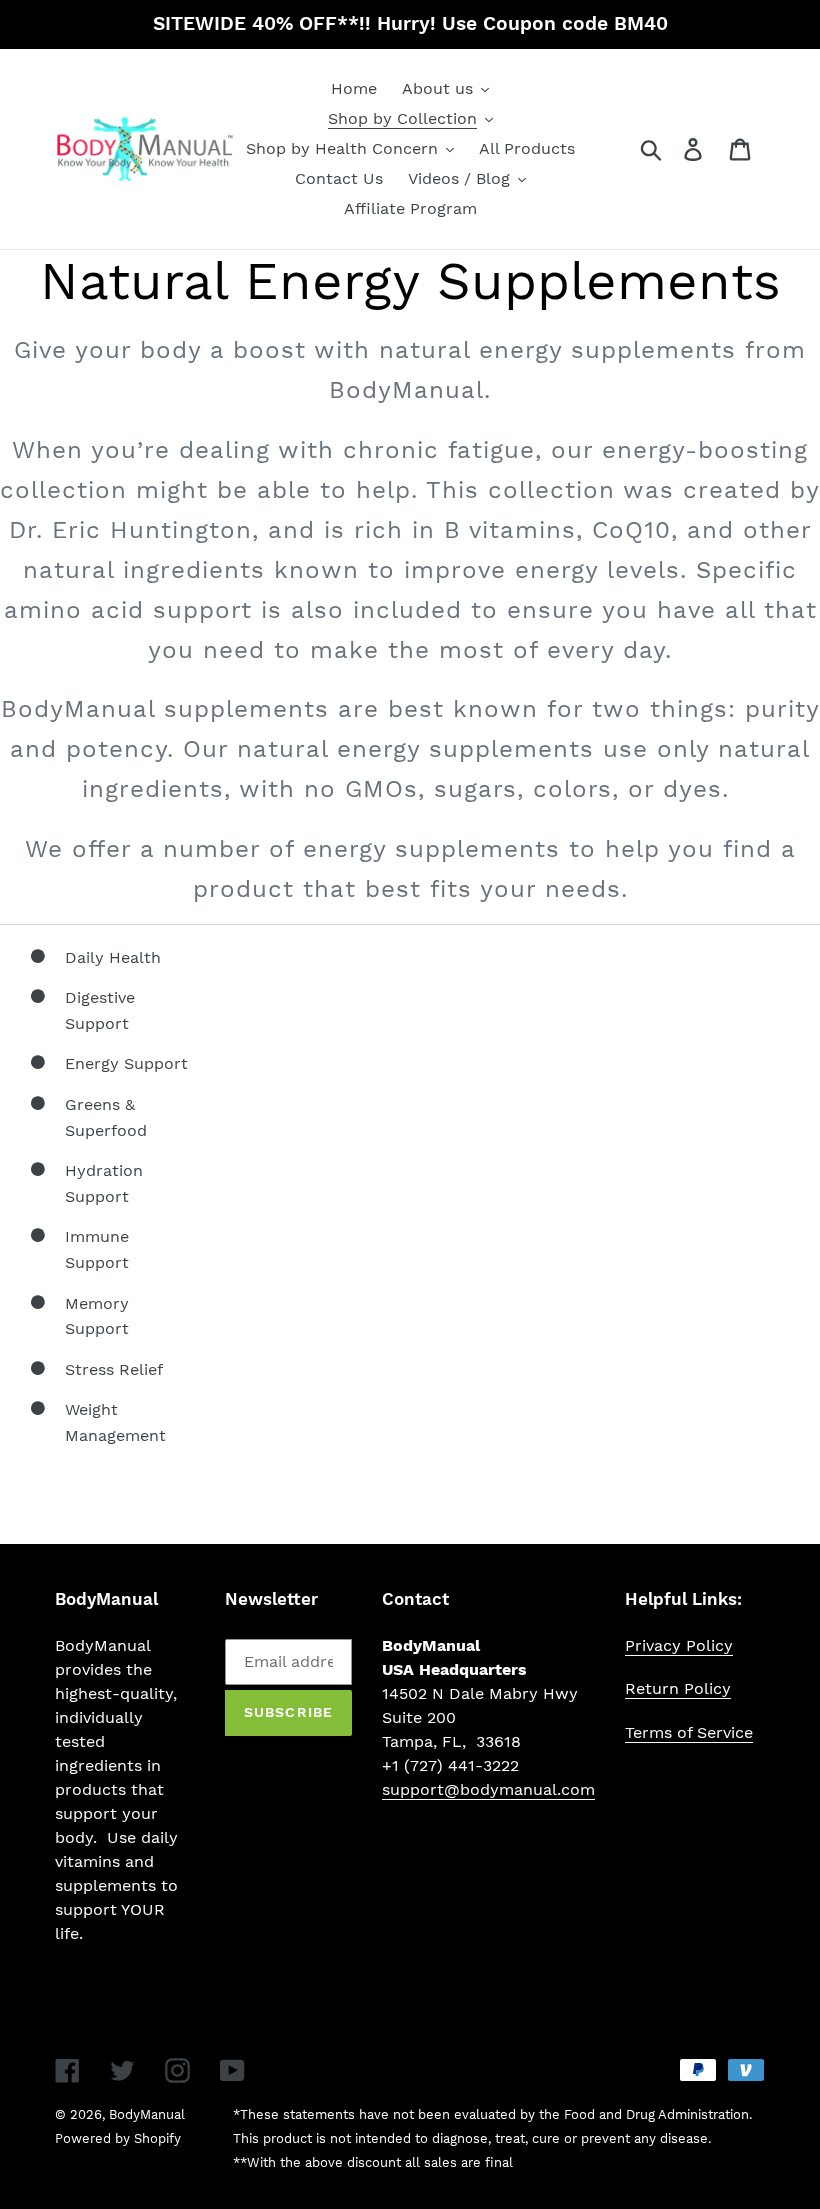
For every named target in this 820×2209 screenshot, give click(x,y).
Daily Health (113, 957)
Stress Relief (114, 1369)
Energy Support (126, 1063)
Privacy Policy (679, 1645)
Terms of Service (689, 1732)
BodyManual (147, 2114)
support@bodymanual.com (488, 1789)
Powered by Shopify (118, 2138)
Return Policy (678, 1688)
